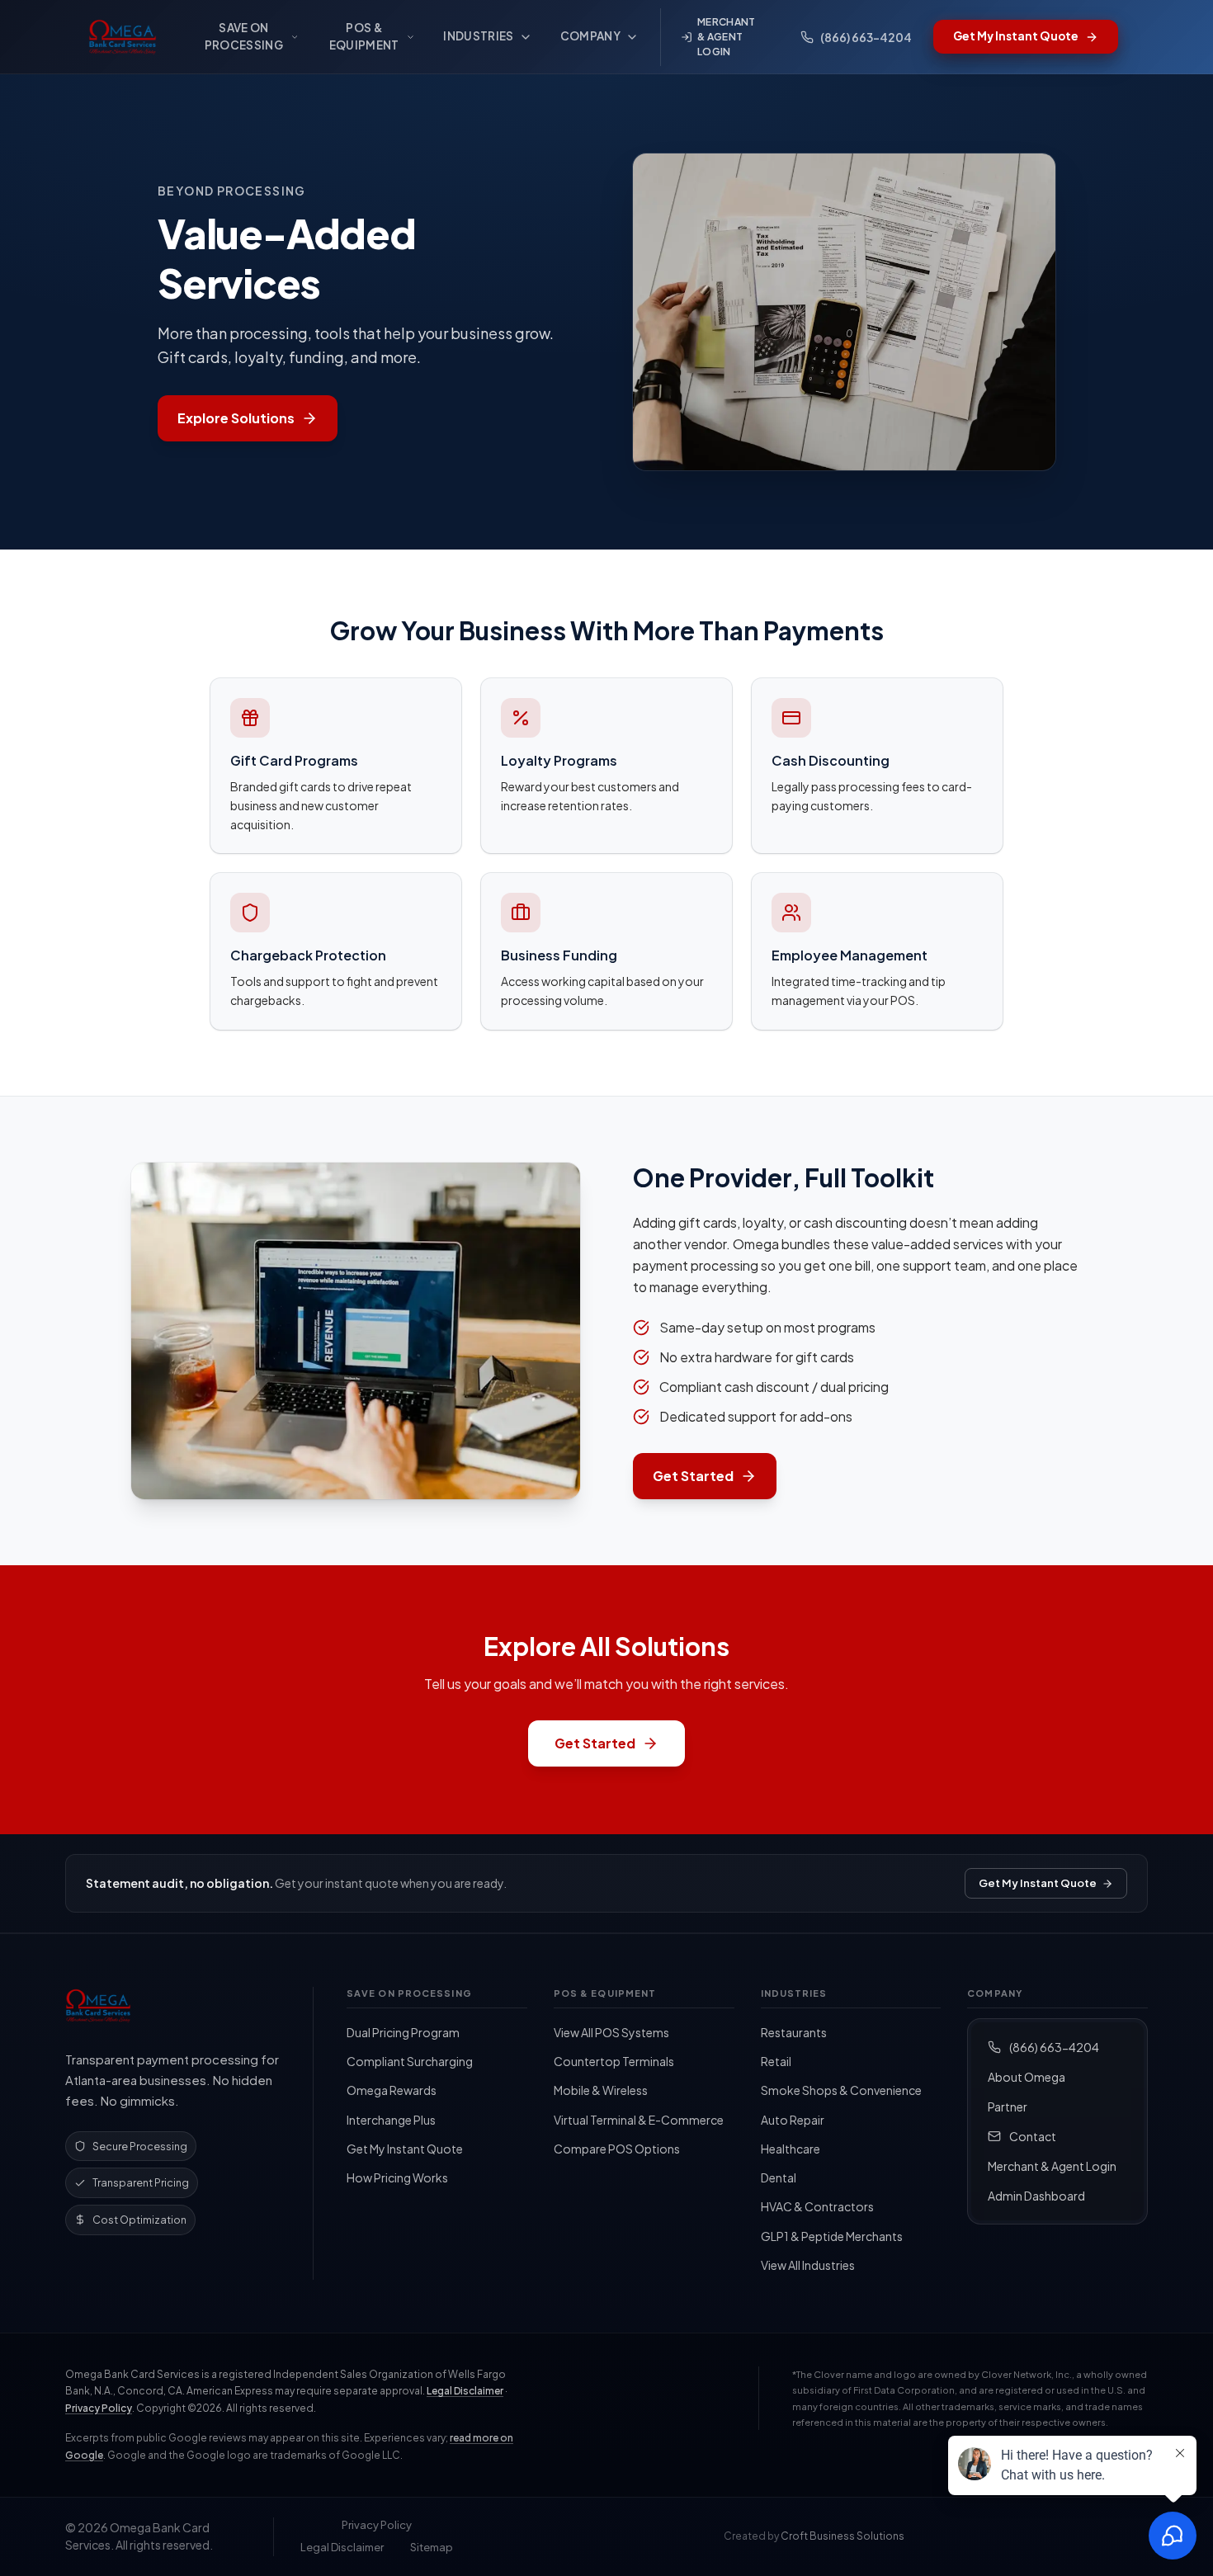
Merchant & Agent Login (726, 37)
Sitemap (432, 2547)
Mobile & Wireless (601, 2090)
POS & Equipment (364, 36)
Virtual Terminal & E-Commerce (639, 2120)
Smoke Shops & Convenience (841, 2090)
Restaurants (794, 2032)
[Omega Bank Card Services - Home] (126, 37)
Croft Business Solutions (842, 2536)
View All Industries (808, 2265)
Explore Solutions (236, 418)
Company (590, 36)
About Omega (1027, 2077)
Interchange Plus (391, 2120)
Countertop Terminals (614, 2061)
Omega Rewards (392, 2090)
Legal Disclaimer (465, 2391)
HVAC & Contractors (817, 2206)
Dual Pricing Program (403, 2032)
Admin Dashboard (1036, 2196)
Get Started (693, 1476)
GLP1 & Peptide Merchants (832, 2236)
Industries (478, 36)
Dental (779, 2177)
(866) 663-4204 (1054, 2047)
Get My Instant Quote (1038, 1883)
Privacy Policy (99, 2408)
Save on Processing (244, 36)
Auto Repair (793, 2120)
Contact (1033, 2136)
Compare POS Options (617, 2149)
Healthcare (791, 2149)
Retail (776, 2061)
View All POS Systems (611, 2032)
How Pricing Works (397, 2177)
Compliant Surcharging (410, 2061)
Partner (1008, 2107)
